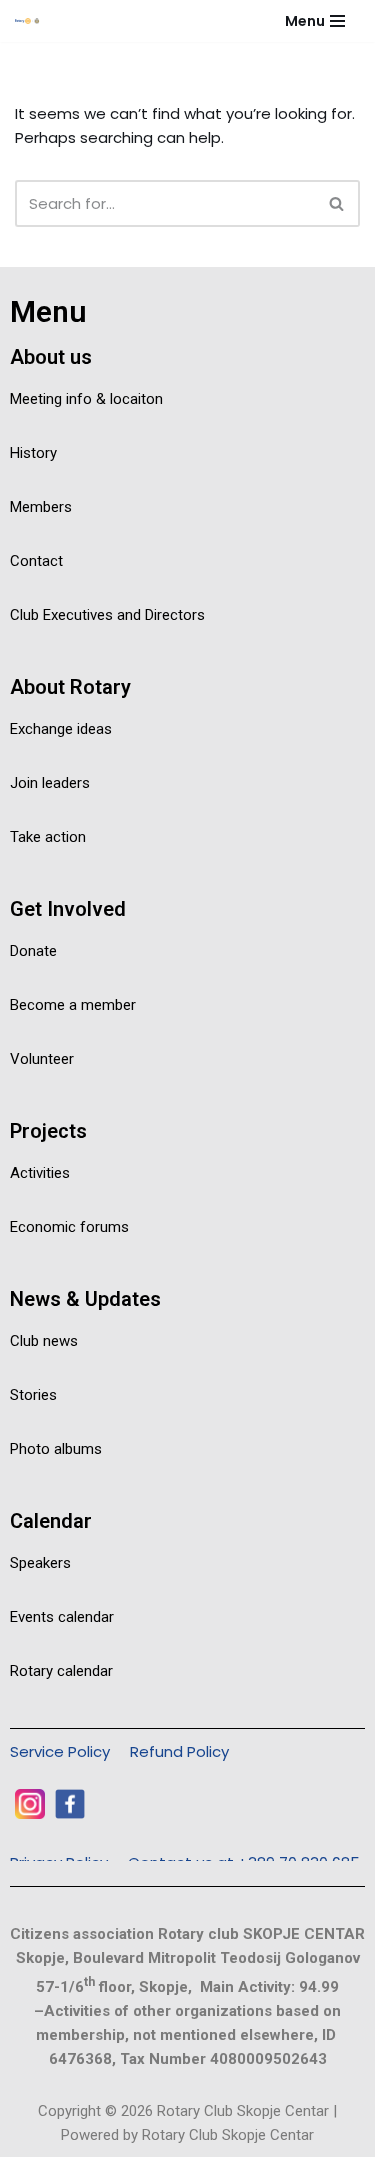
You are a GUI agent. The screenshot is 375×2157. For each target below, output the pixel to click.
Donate (33, 951)
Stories (33, 1395)
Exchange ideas (61, 729)
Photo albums (56, 1449)
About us (51, 357)
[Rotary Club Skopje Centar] (36, 21)
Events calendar (62, 1617)
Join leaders (50, 783)
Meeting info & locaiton (86, 399)
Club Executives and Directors (107, 615)
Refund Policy (179, 1751)
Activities (40, 1173)
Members (41, 507)
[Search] (337, 203)
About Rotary (70, 687)
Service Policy (60, 1751)
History (33, 453)
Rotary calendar (61, 1671)
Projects (48, 1131)
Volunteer (42, 1059)
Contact (36, 561)
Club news (44, 1341)
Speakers (40, 1563)
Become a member (73, 1005)
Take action (48, 837)
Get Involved (68, 909)
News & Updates (85, 1299)
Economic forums (69, 1227)
